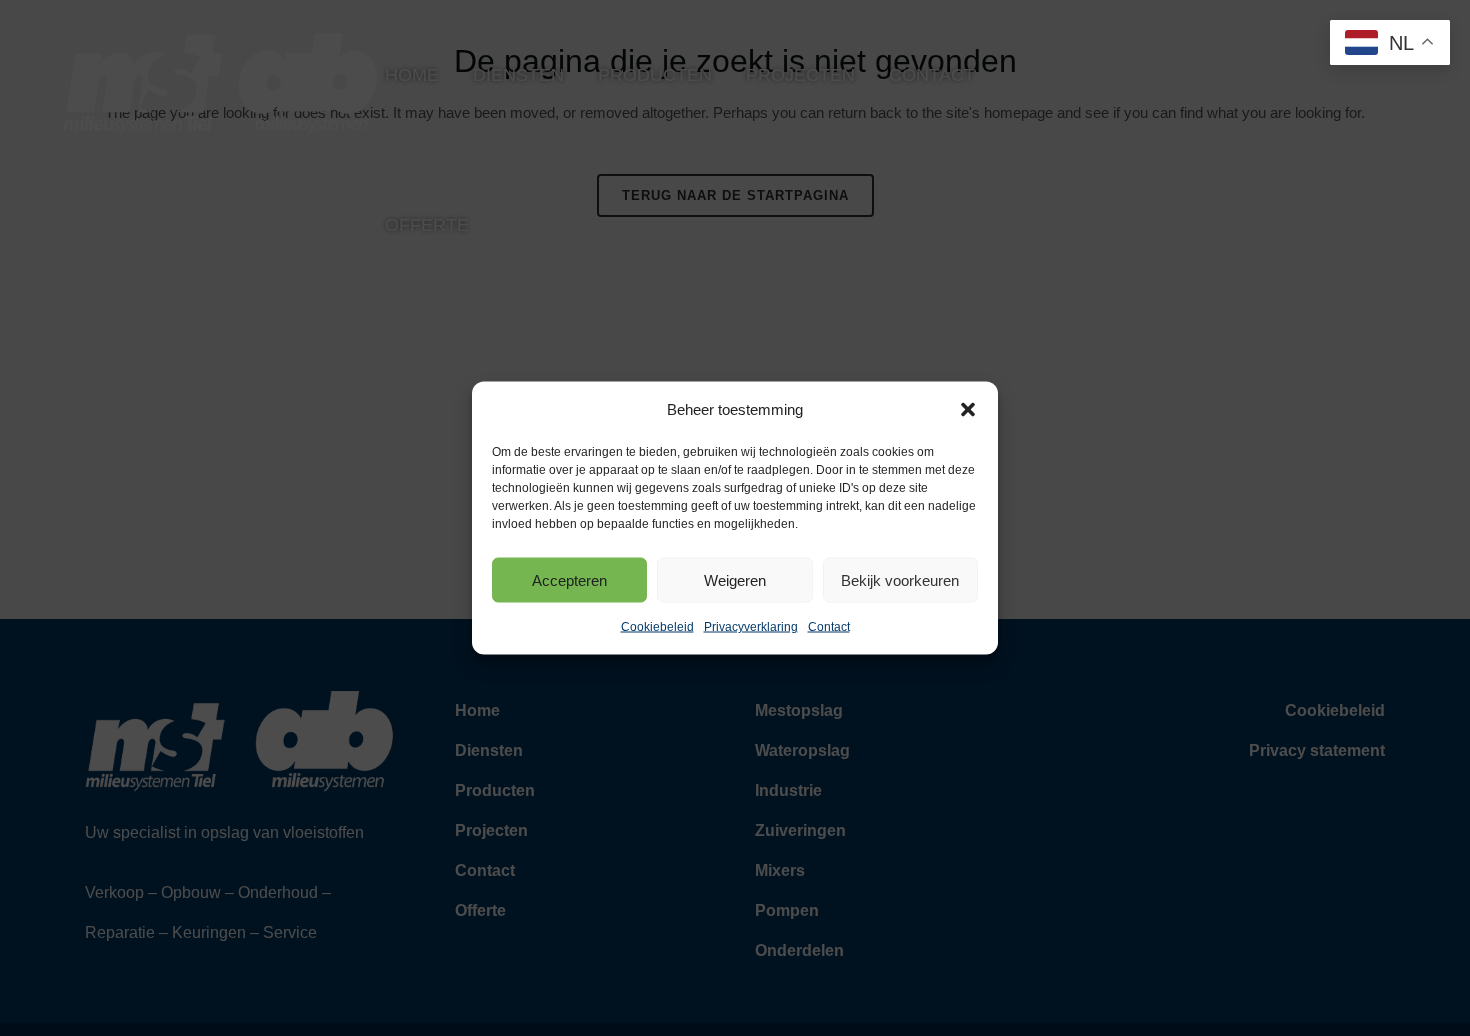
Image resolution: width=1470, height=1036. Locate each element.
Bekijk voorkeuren (900, 579)
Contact (829, 627)
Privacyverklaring (751, 627)
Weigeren (735, 579)
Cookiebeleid (657, 627)
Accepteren (569, 579)
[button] (968, 410)
